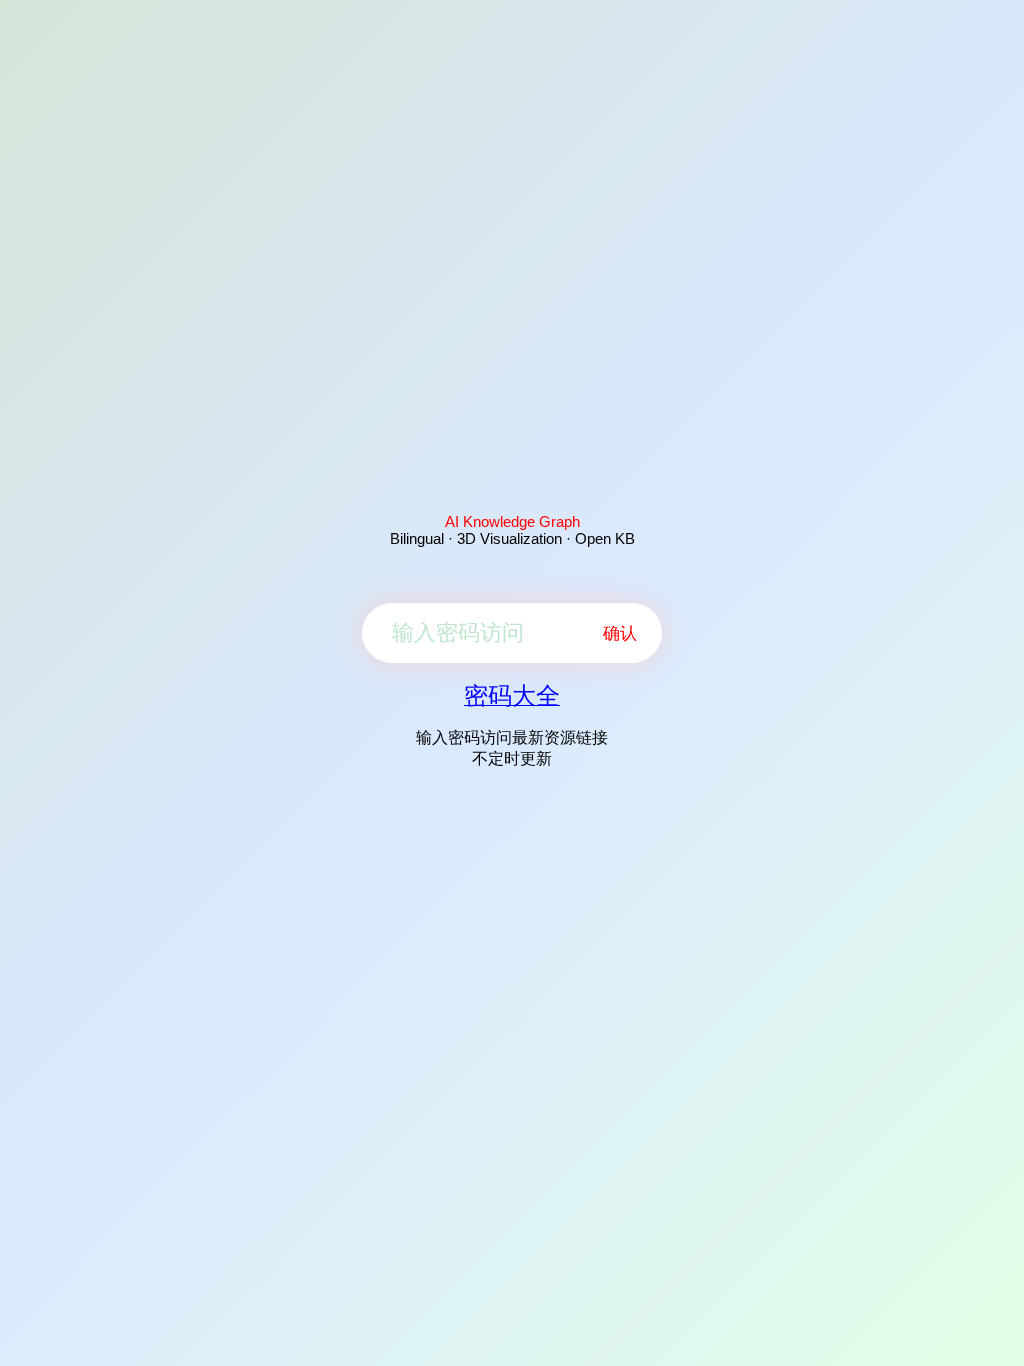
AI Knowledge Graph (512, 521)
